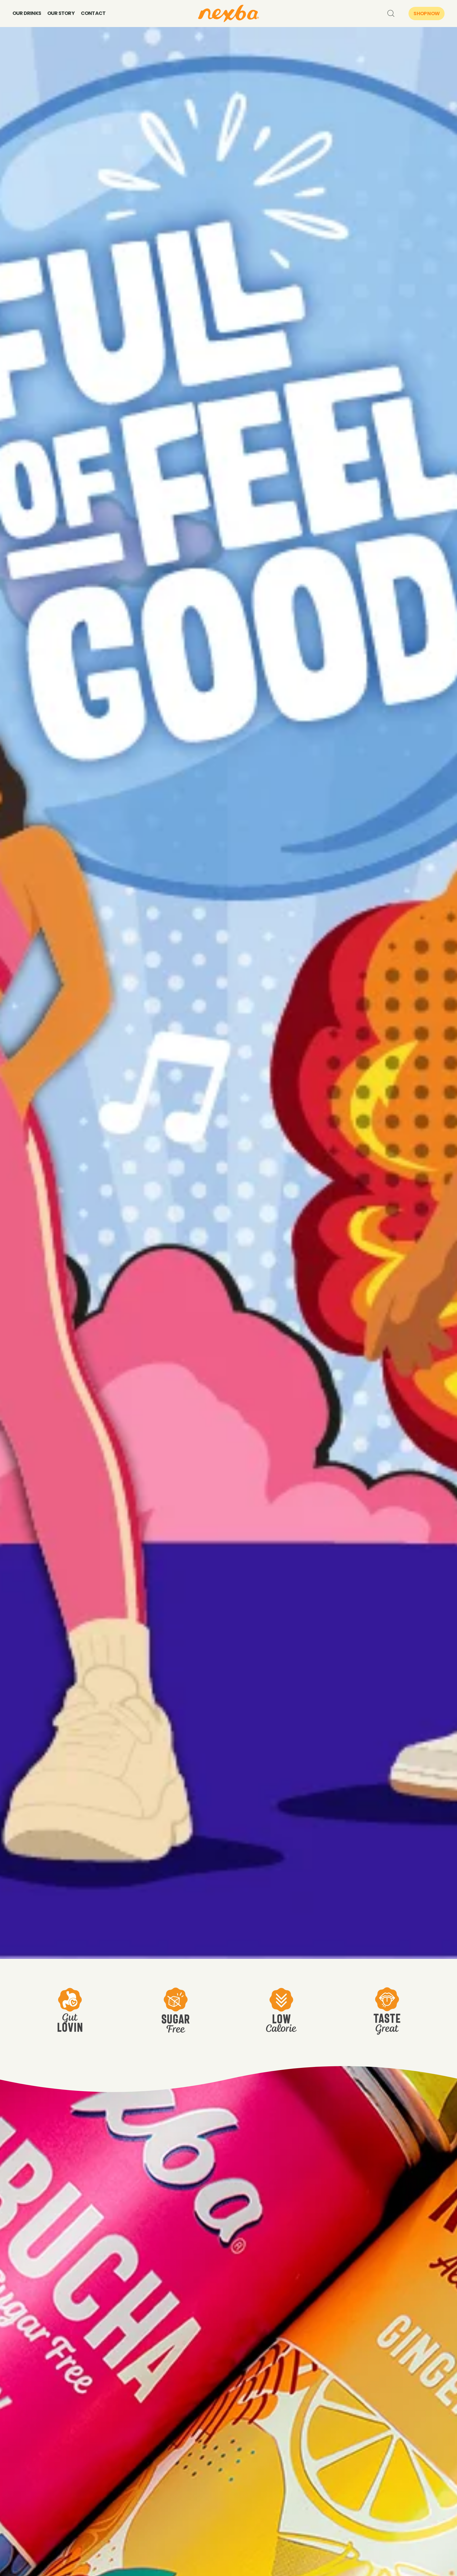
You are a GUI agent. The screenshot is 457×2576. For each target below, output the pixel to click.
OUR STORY (61, 13)
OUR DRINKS (27, 13)
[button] (390, 13)
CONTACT (93, 13)
